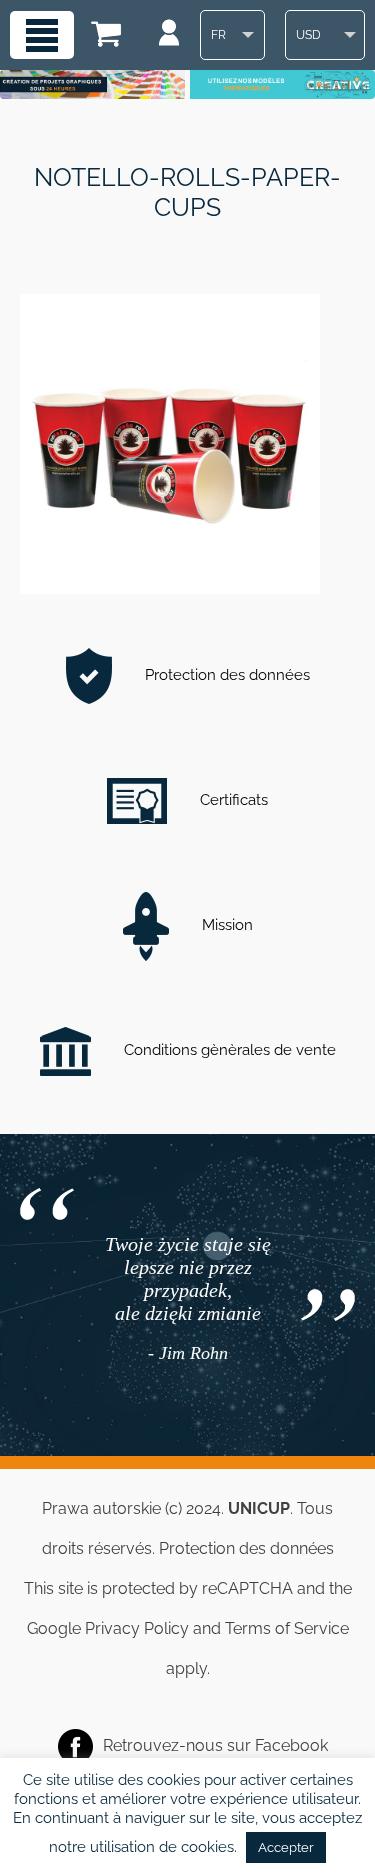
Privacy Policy (137, 1628)
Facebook (291, 1745)
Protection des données (225, 675)
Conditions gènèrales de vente (228, 1050)
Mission (225, 925)
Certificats (232, 800)
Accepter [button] (286, 1847)
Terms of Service (287, 1628)
